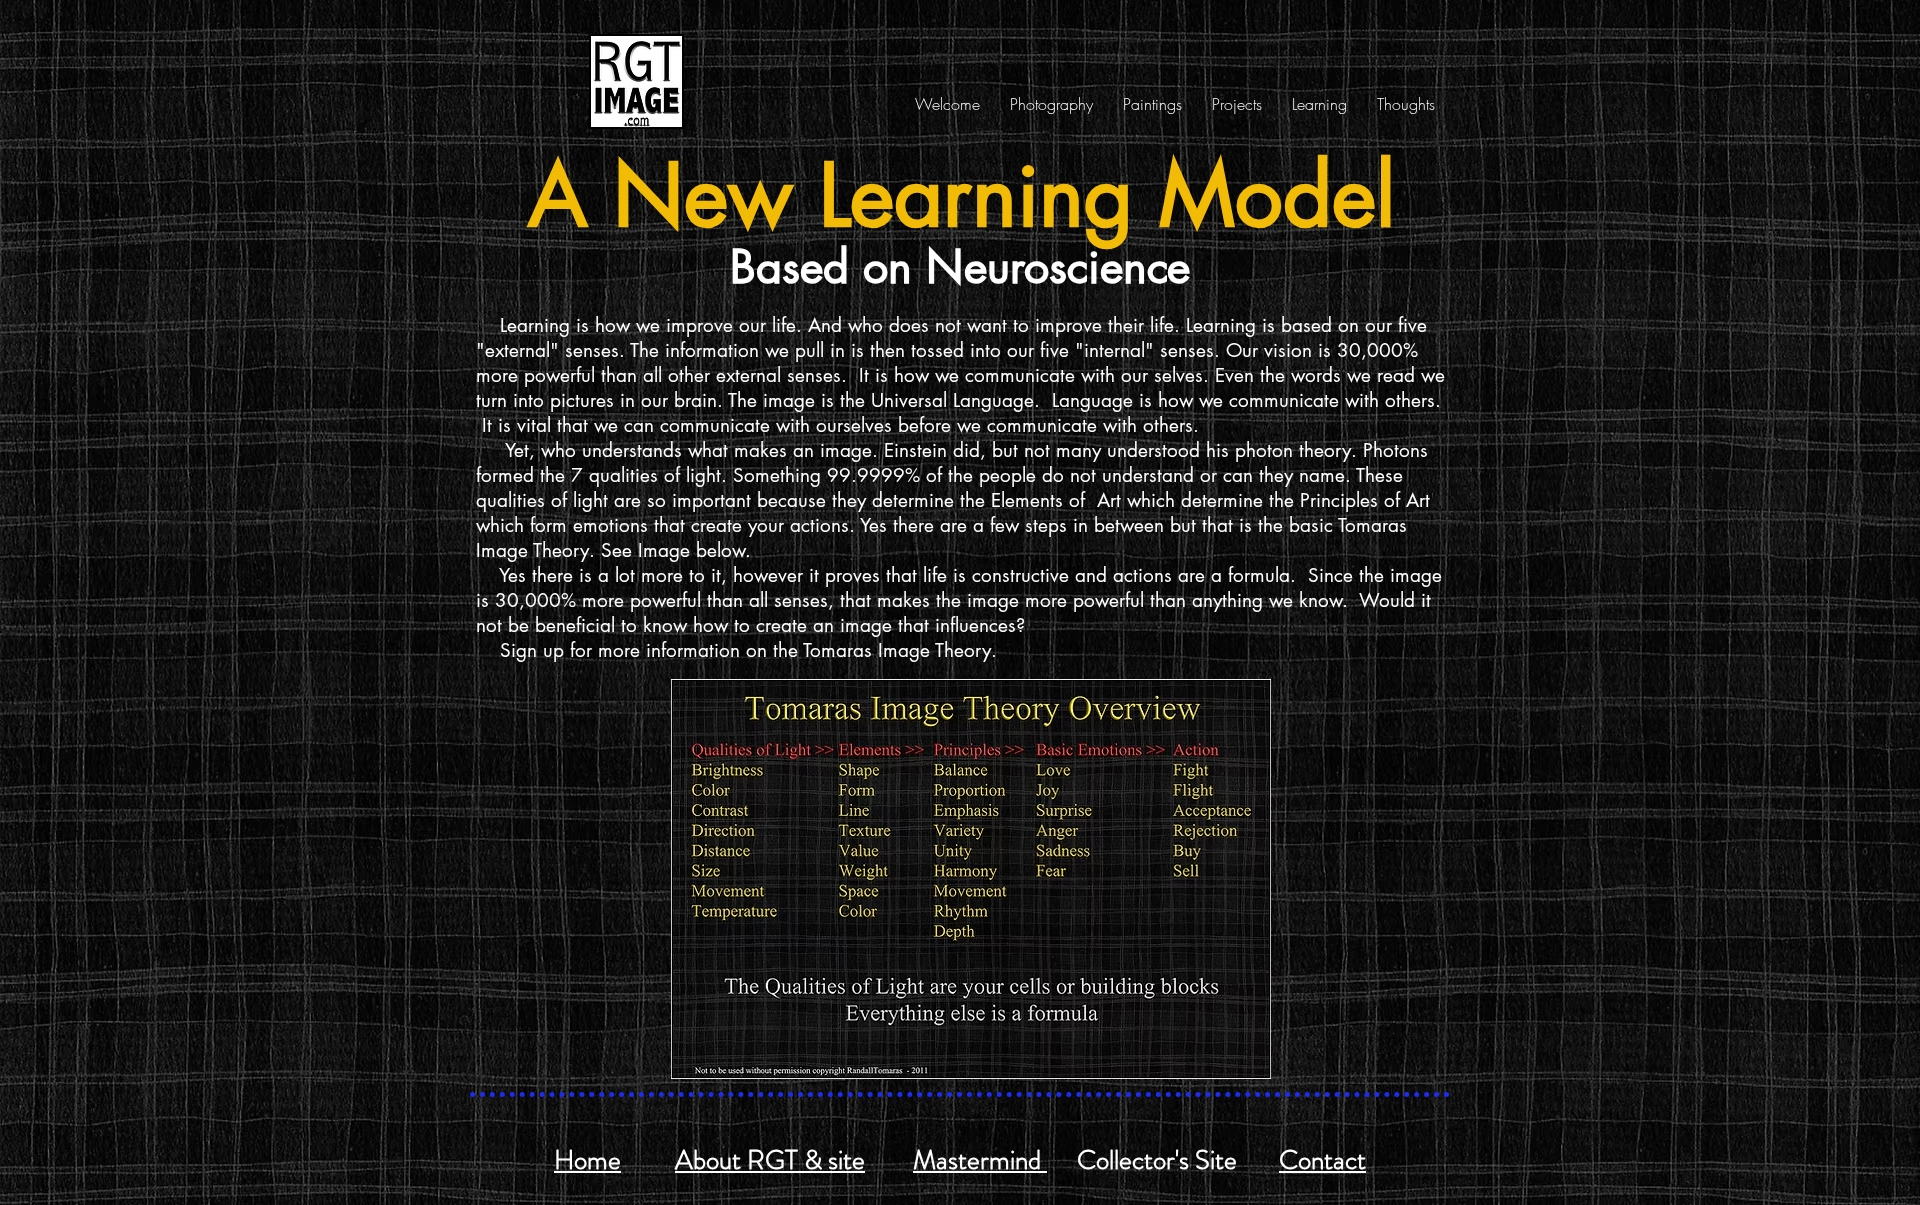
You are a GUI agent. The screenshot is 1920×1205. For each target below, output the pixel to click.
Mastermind (980, 1160)
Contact (1322, 1160)
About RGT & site (770, 1160)
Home (587, 1160)
